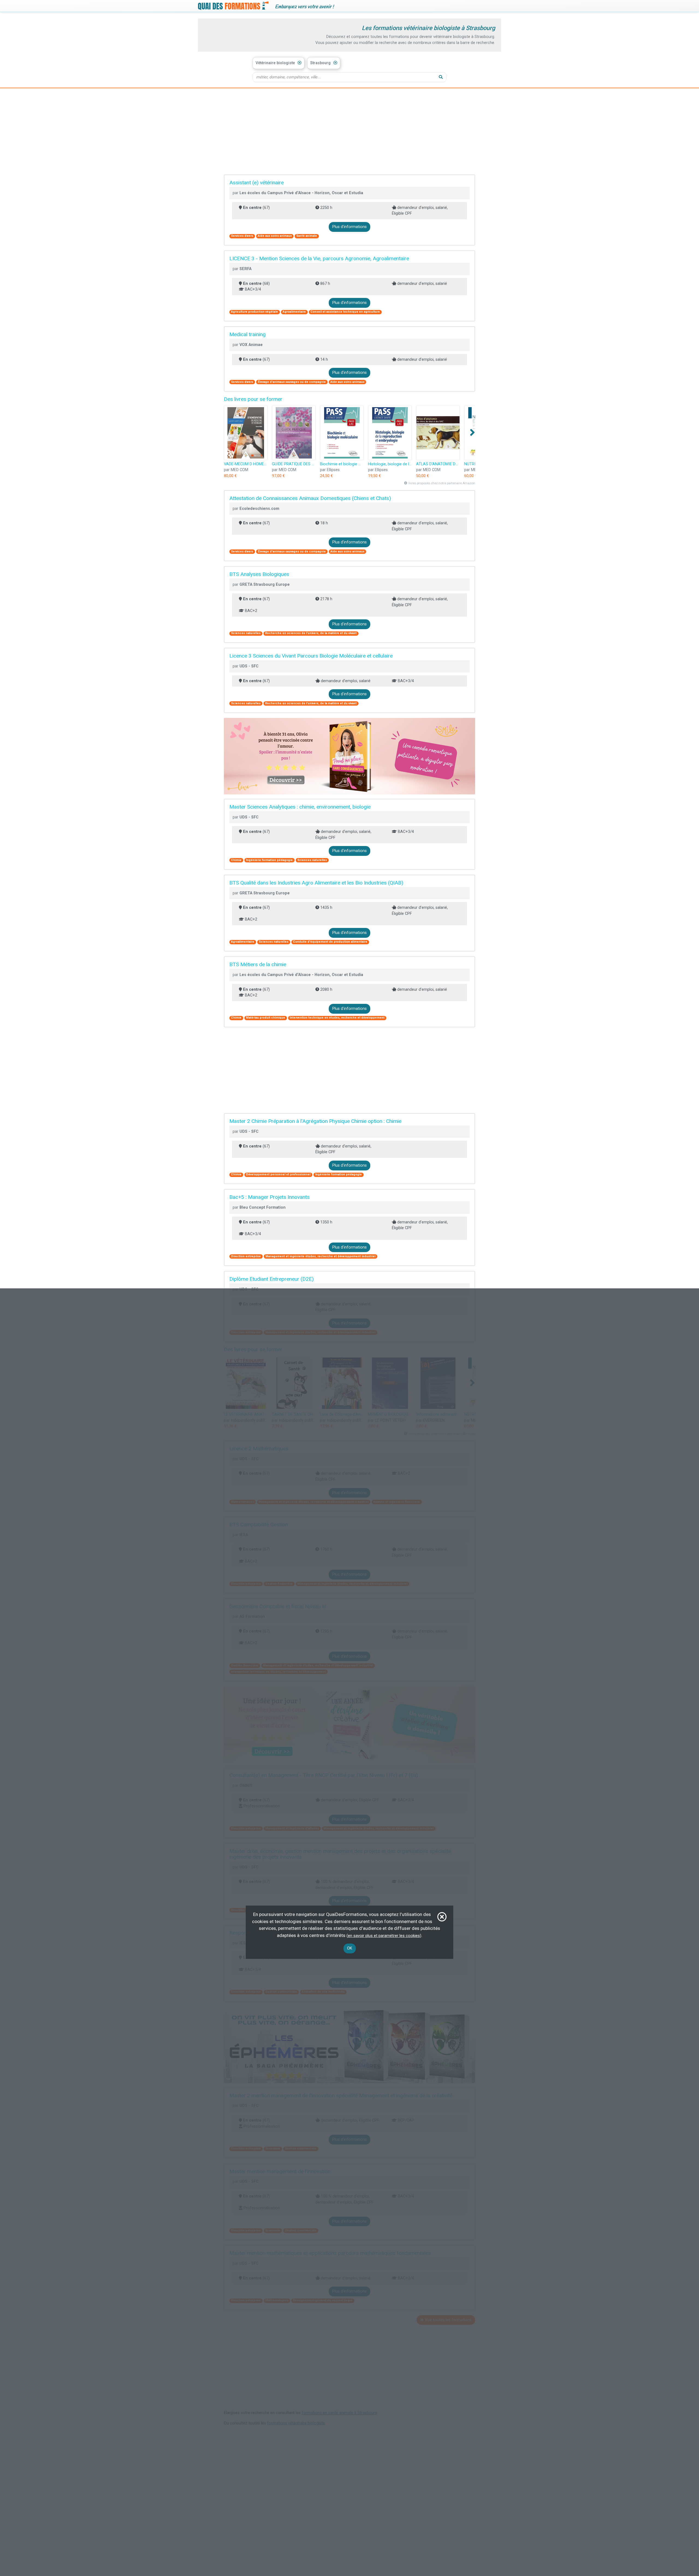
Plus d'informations (349, 227)
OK (350, 1948)
